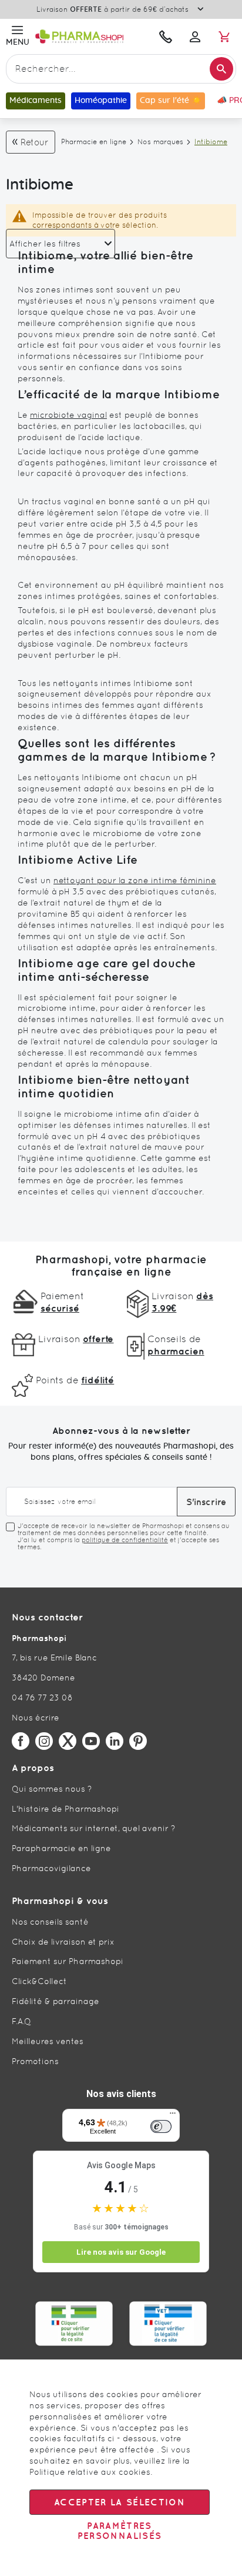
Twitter (68, 1741)
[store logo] (92, 36)
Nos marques (160, 142)
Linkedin (115, 1741)
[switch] (161, 2126)
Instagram (44, 1741)
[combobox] (121, 69)
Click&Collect (39, 1981)
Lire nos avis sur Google (121, 2252)
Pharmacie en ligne (94, 142)
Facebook (21, 1741)
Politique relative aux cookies (90, 2472)
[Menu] (173, 2116)
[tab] (60, 244)
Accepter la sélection (120, 2502)
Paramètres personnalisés (120, 2531)
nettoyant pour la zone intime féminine (135, 880)
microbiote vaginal (68, 415)
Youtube (91, 1741)
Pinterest (138, 1741)
